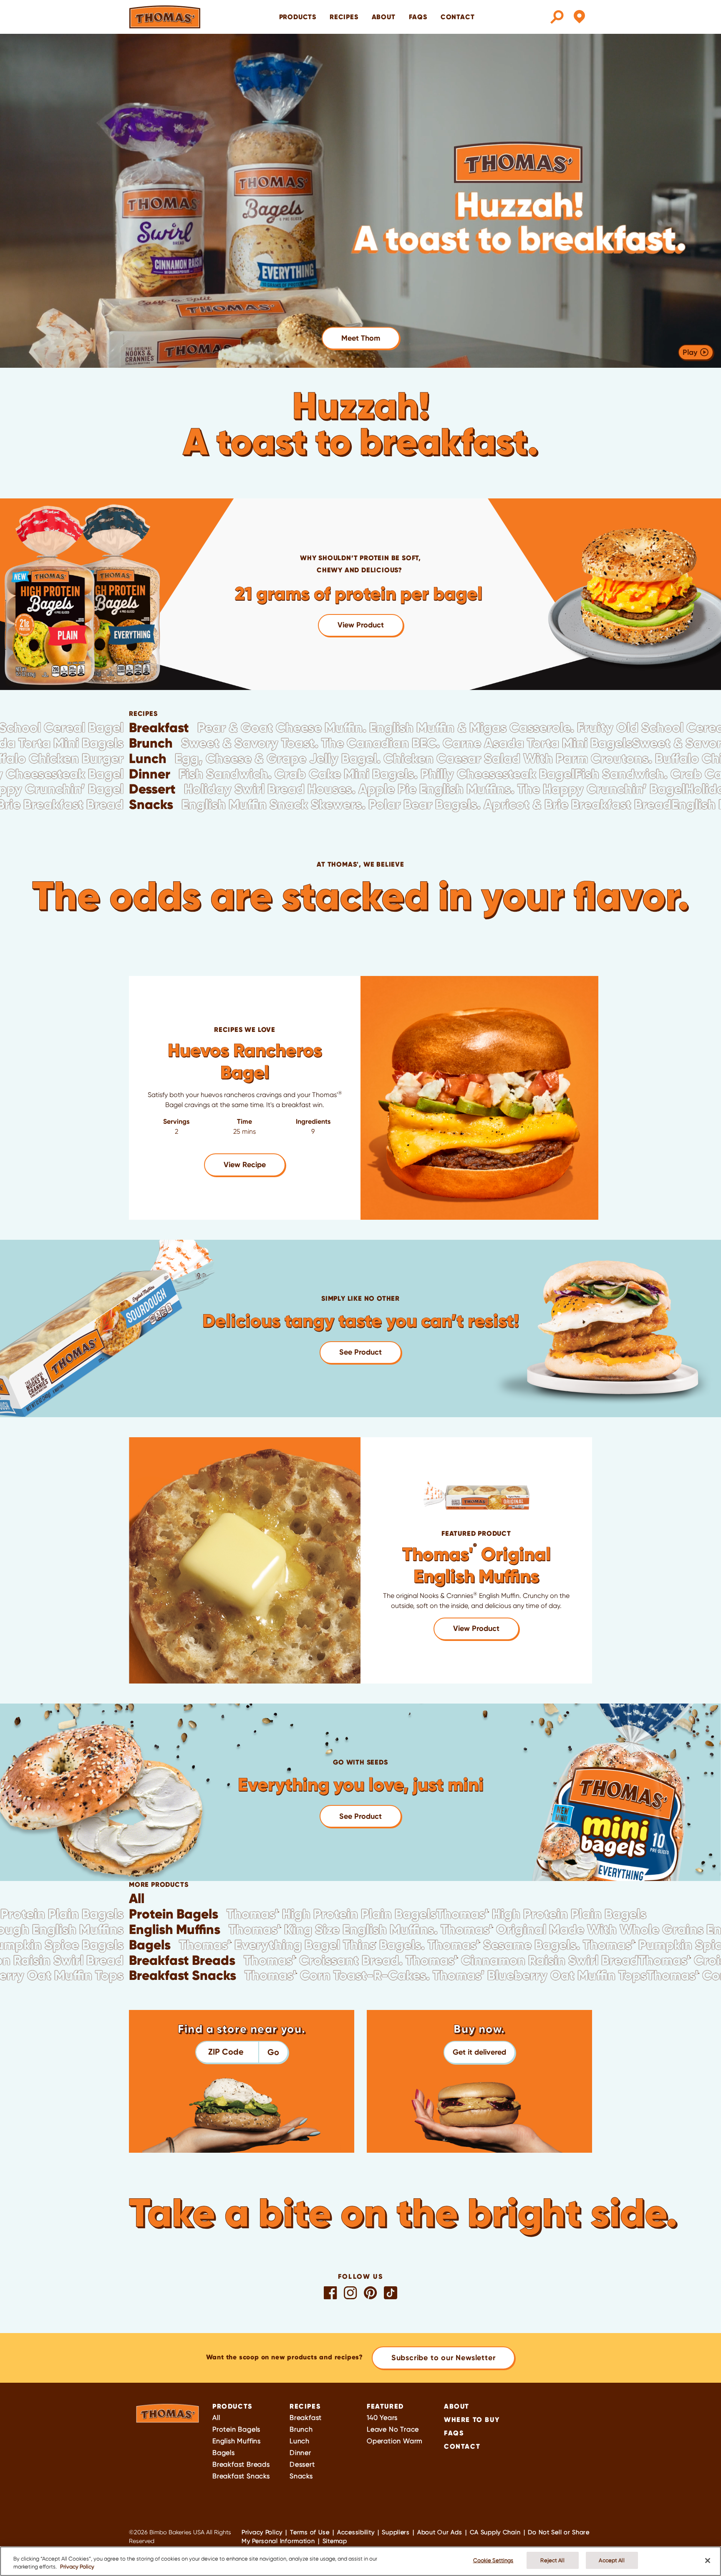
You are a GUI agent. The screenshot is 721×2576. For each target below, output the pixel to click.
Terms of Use (310, 2532)
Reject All (552, 2560)
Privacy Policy (262, 2532)
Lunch (300, 2441)
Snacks (301, 2476)
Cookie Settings (493, 2560)
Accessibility (356, 2532)
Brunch (301, 2429)
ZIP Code (226, 2052)
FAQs (418, 17)
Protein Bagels (236, 2429)
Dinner (300, 2453)
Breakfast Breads (241, 2464)
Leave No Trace (393, 2429)
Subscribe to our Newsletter (444, 2358)
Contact (458, 17)
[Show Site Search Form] (557, 17)
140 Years (382, 2418)
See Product (360, 1352)
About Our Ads (440, 2532)
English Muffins (237, 2441)
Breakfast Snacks (241, 2476)
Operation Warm (395, 2441)
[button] (479, 2052)
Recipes (344, 17)
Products (232, 2406)
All (216, 2418)
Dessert (302, 2464)
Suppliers (396, 2532)
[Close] (708, 2561)
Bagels (224, 2453)
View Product (361, 625)
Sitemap (335, 2541)
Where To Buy (472, 2419)
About (384, 17)
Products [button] (298, 17)
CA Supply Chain (495, 2532)
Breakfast (306, 2418)
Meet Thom (361, 338)
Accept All (611, 2560)
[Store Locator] (579, 17)
